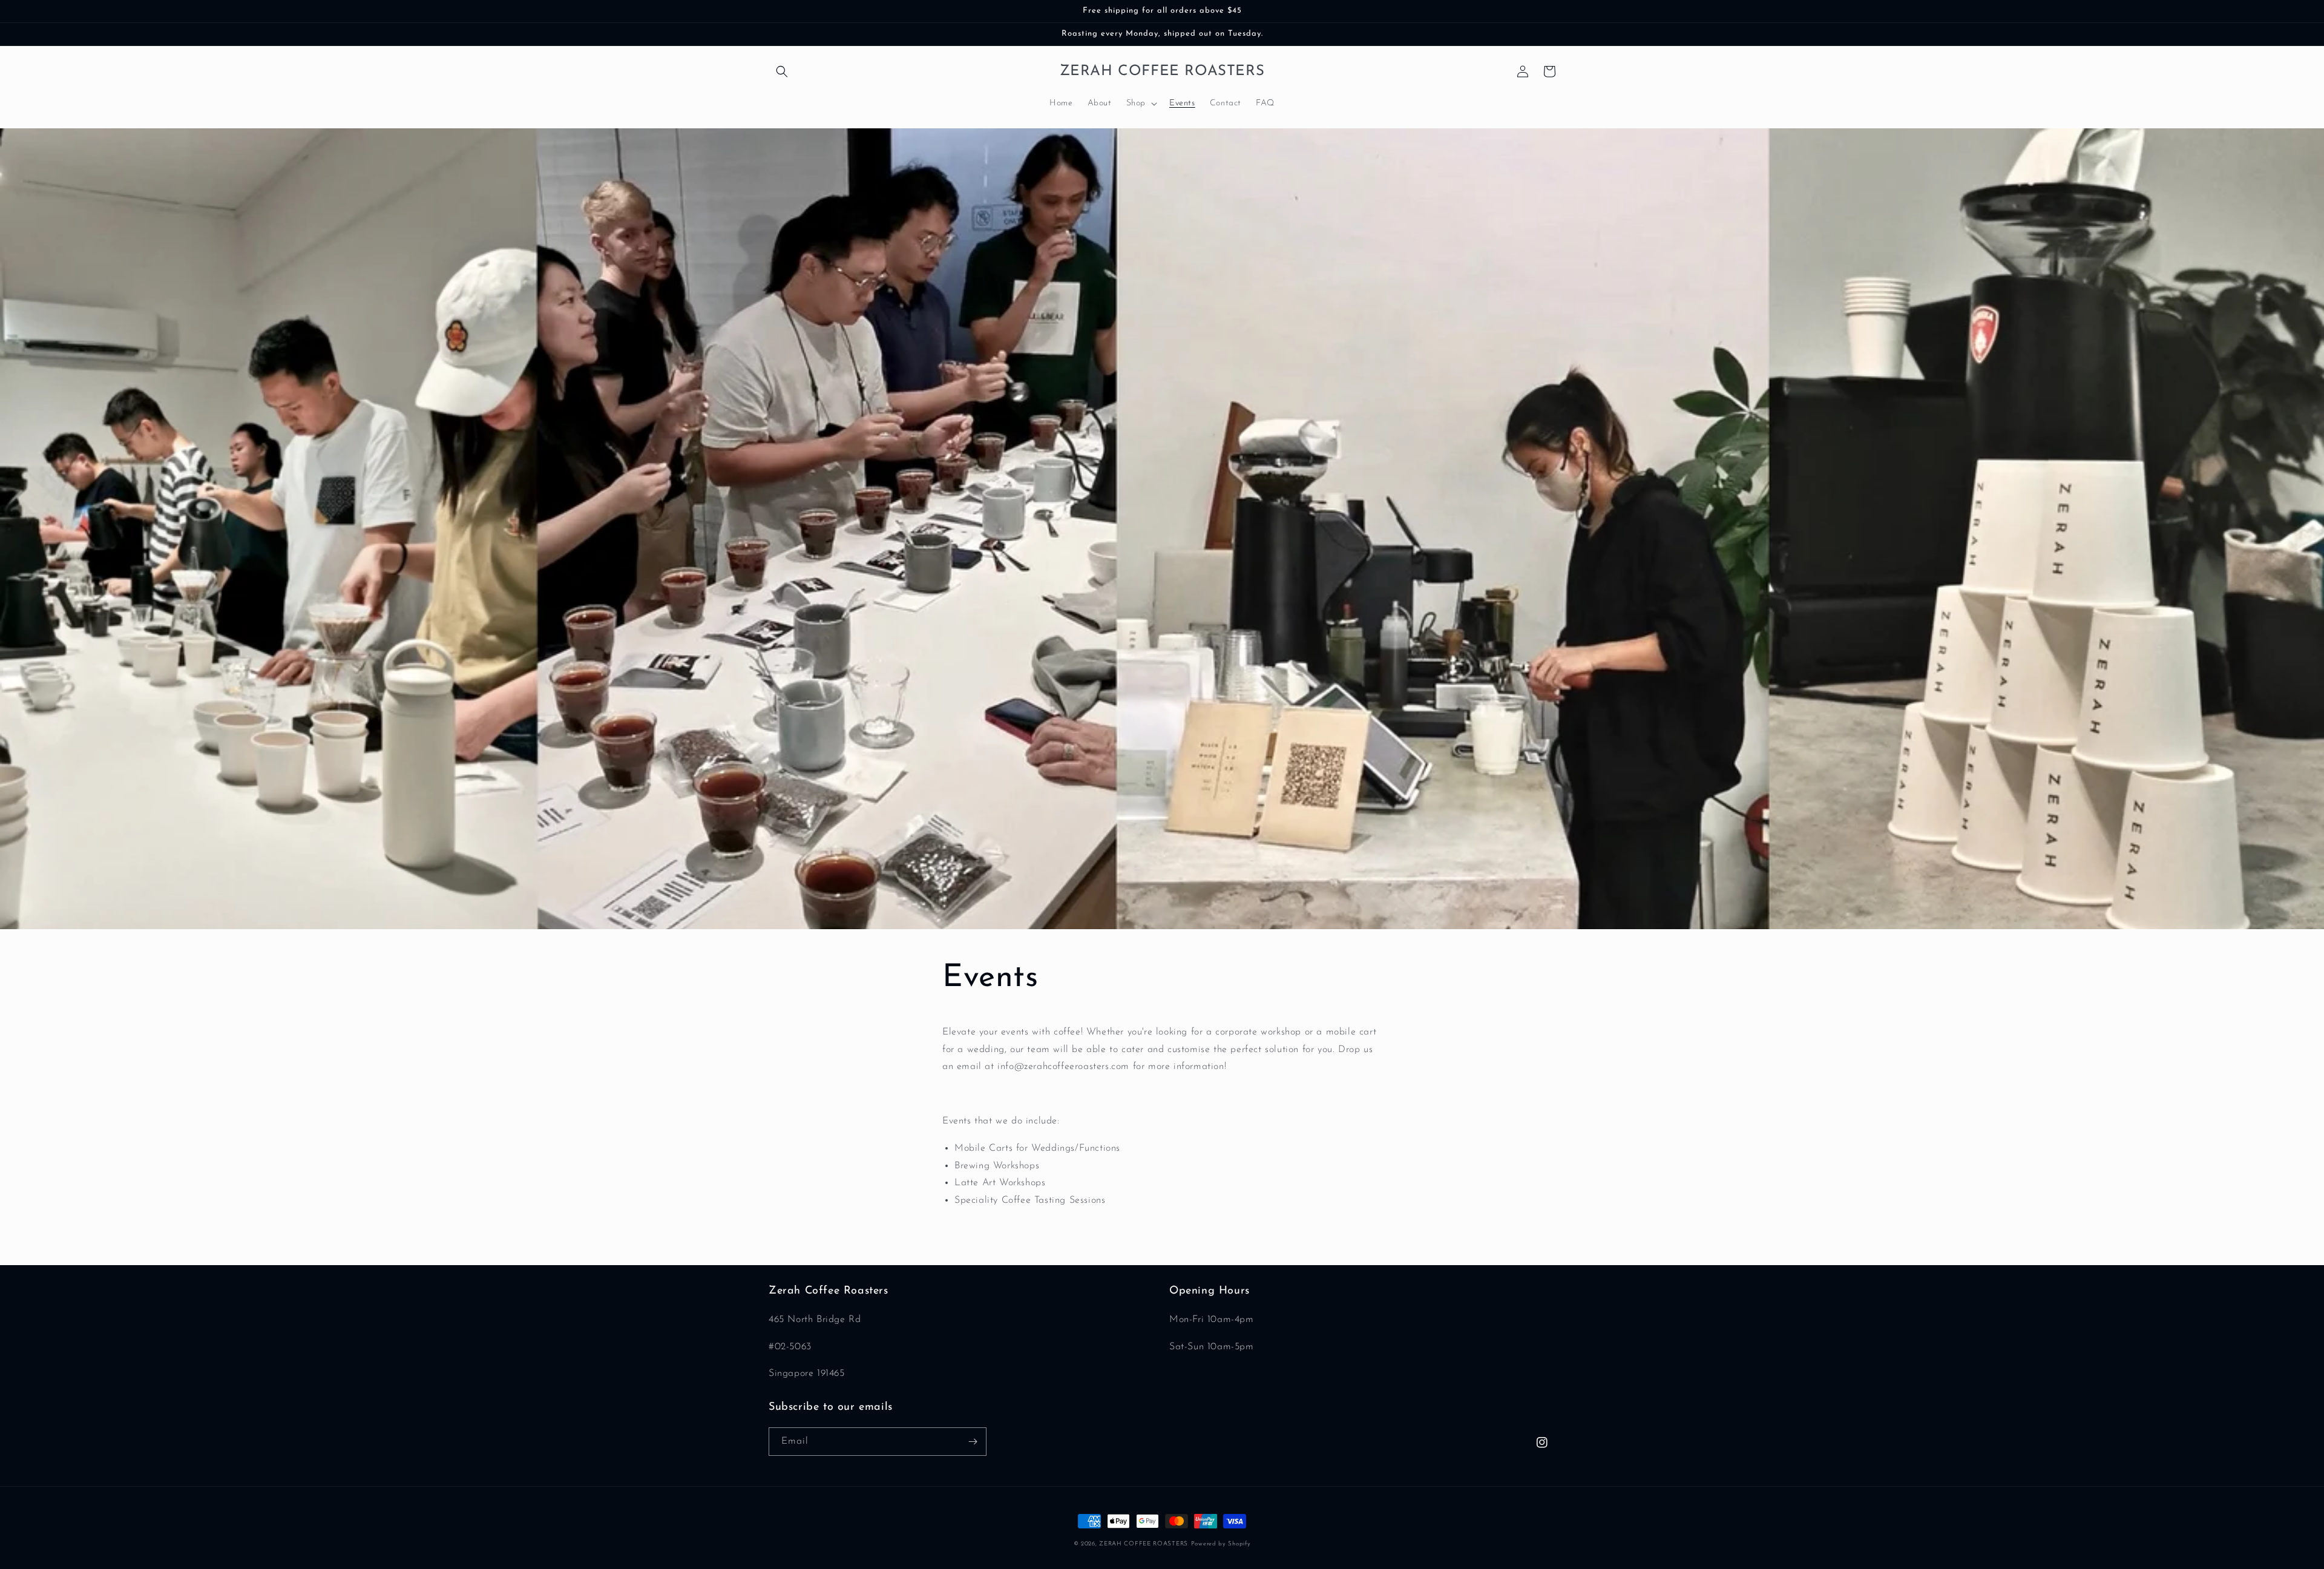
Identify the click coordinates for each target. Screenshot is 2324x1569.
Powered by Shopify (1221, 1544)
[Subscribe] (973, 1442)
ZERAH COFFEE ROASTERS (1144, 1544)
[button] (782, 71)
